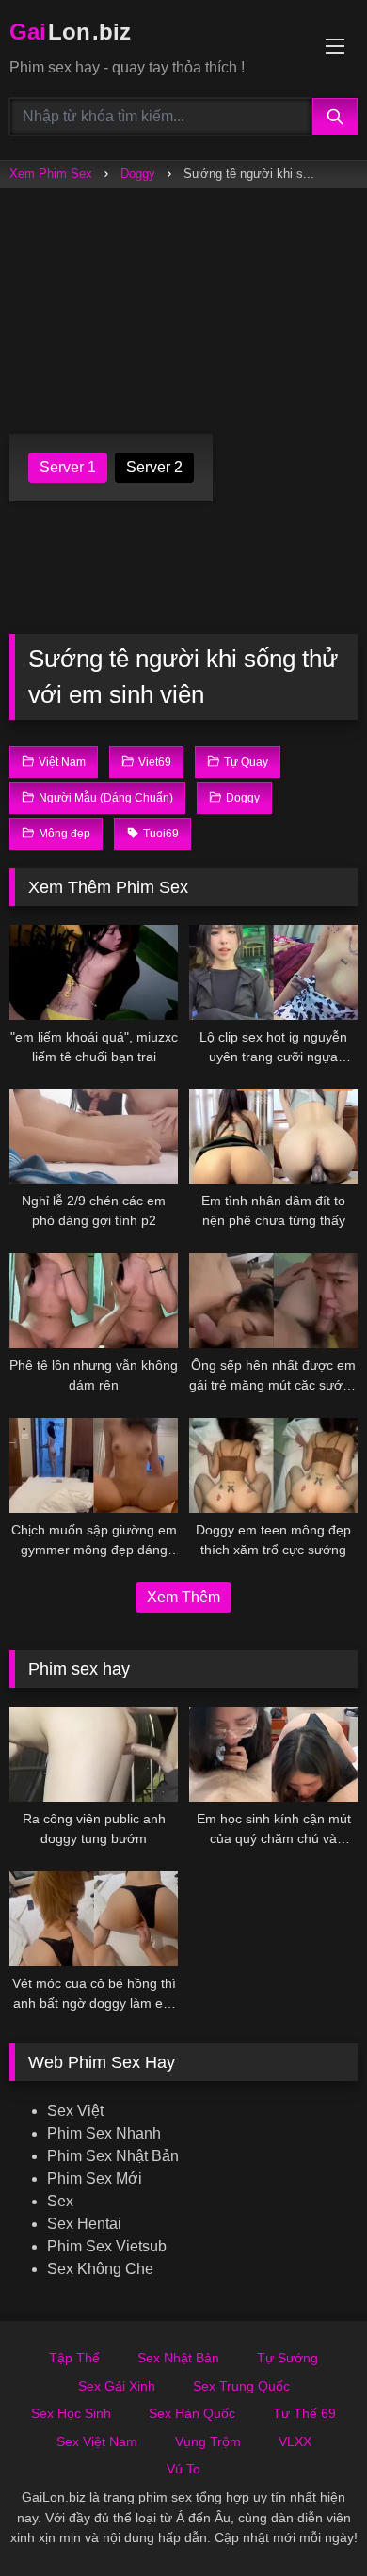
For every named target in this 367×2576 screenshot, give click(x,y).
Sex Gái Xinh (117, 2386)
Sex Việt (75, 2111)
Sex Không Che (100, 2269)
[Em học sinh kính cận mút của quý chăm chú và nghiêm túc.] (273, 1754)
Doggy (138, 174)
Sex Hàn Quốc (192, 2413)
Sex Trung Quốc (241, 2386)
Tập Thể (74, 2358)
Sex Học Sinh (71, 2413)
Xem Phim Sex (51, 174)
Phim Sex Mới (95, 2178)
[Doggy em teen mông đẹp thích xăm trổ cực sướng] (273, 1465)
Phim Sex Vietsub (107, 2246)
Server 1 (68, 467)
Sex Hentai (84, 2224)
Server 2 (154, 467)
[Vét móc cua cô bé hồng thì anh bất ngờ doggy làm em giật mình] (94, 1919)
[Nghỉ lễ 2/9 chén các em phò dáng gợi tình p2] (94, 1137)
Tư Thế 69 (304, 2413)
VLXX (295, 2441)
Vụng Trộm (208, 2441)
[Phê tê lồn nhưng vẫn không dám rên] (94, 1301)
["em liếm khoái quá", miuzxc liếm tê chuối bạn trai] (94, 972)
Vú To (183, 2469)
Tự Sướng (287, 2358)
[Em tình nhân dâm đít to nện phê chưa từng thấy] (273, 1137)
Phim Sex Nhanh (104, 2133)
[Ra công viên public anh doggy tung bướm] (94, 1754)
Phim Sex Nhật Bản (113, 2156)
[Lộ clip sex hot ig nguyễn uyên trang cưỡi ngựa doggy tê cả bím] (273, 972)
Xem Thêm (183, 1597)
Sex (60, 2201)
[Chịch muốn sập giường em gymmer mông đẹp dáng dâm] (94, 1465)
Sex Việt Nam (97, 2441)
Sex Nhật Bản (178, 2358)
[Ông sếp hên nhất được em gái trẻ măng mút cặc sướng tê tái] (273, 1301)
